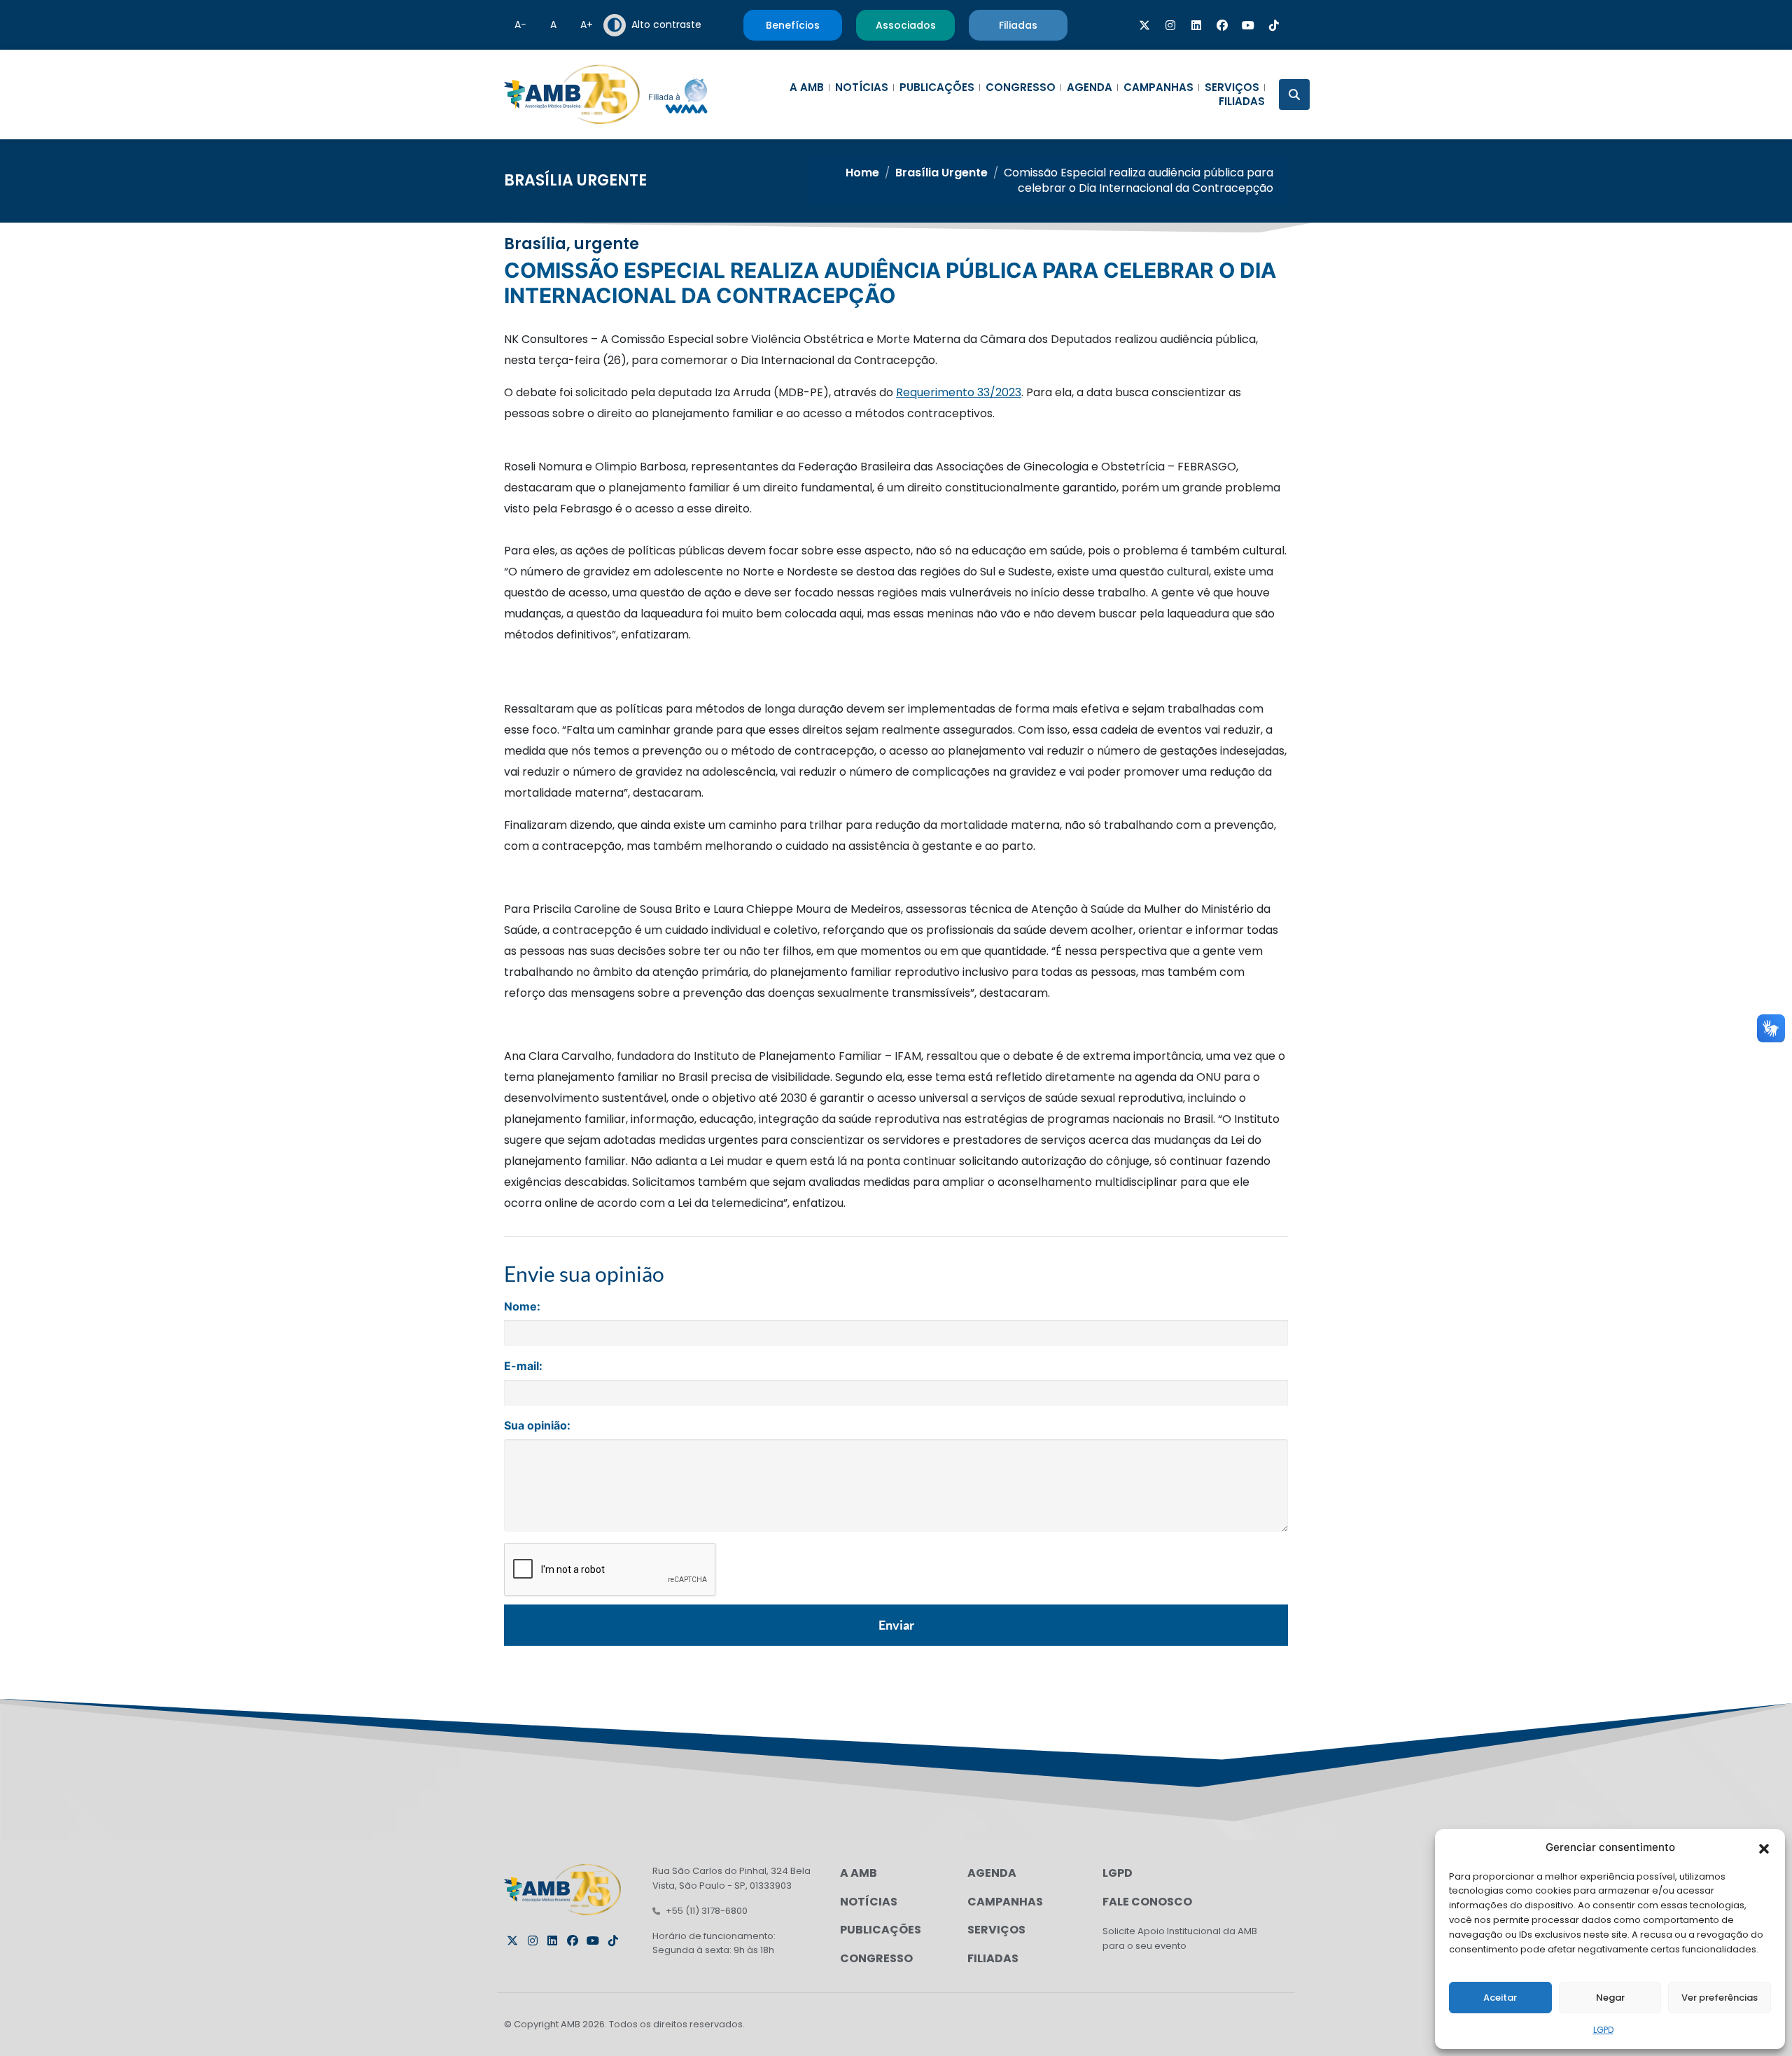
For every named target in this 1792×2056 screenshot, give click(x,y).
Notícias (862, 88)
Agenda (1090, 88)
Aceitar (1500, 1998)
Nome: (522, 1306)
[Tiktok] (1274, 25)
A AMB (807, 88)
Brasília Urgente (575, 180)
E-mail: (523, 1366)
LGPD (1603, 2030)
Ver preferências (1720, 1998)
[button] (1764, 1847)
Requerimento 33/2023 (959, 392)
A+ (587, 25)
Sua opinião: (537, 1425)
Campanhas (1158, 88)
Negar (1610, 1998)
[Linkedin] (1196, 25)
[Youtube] (1248, 25)
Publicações (937, 88)
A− (520, 25)
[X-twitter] (1144, 25)
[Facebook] (1222, 25)
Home (862, 173)
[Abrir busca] (1294, 95)
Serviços (1232, 88)
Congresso (1021, 88)
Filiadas (1242, 102)
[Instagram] (1170, 25)
